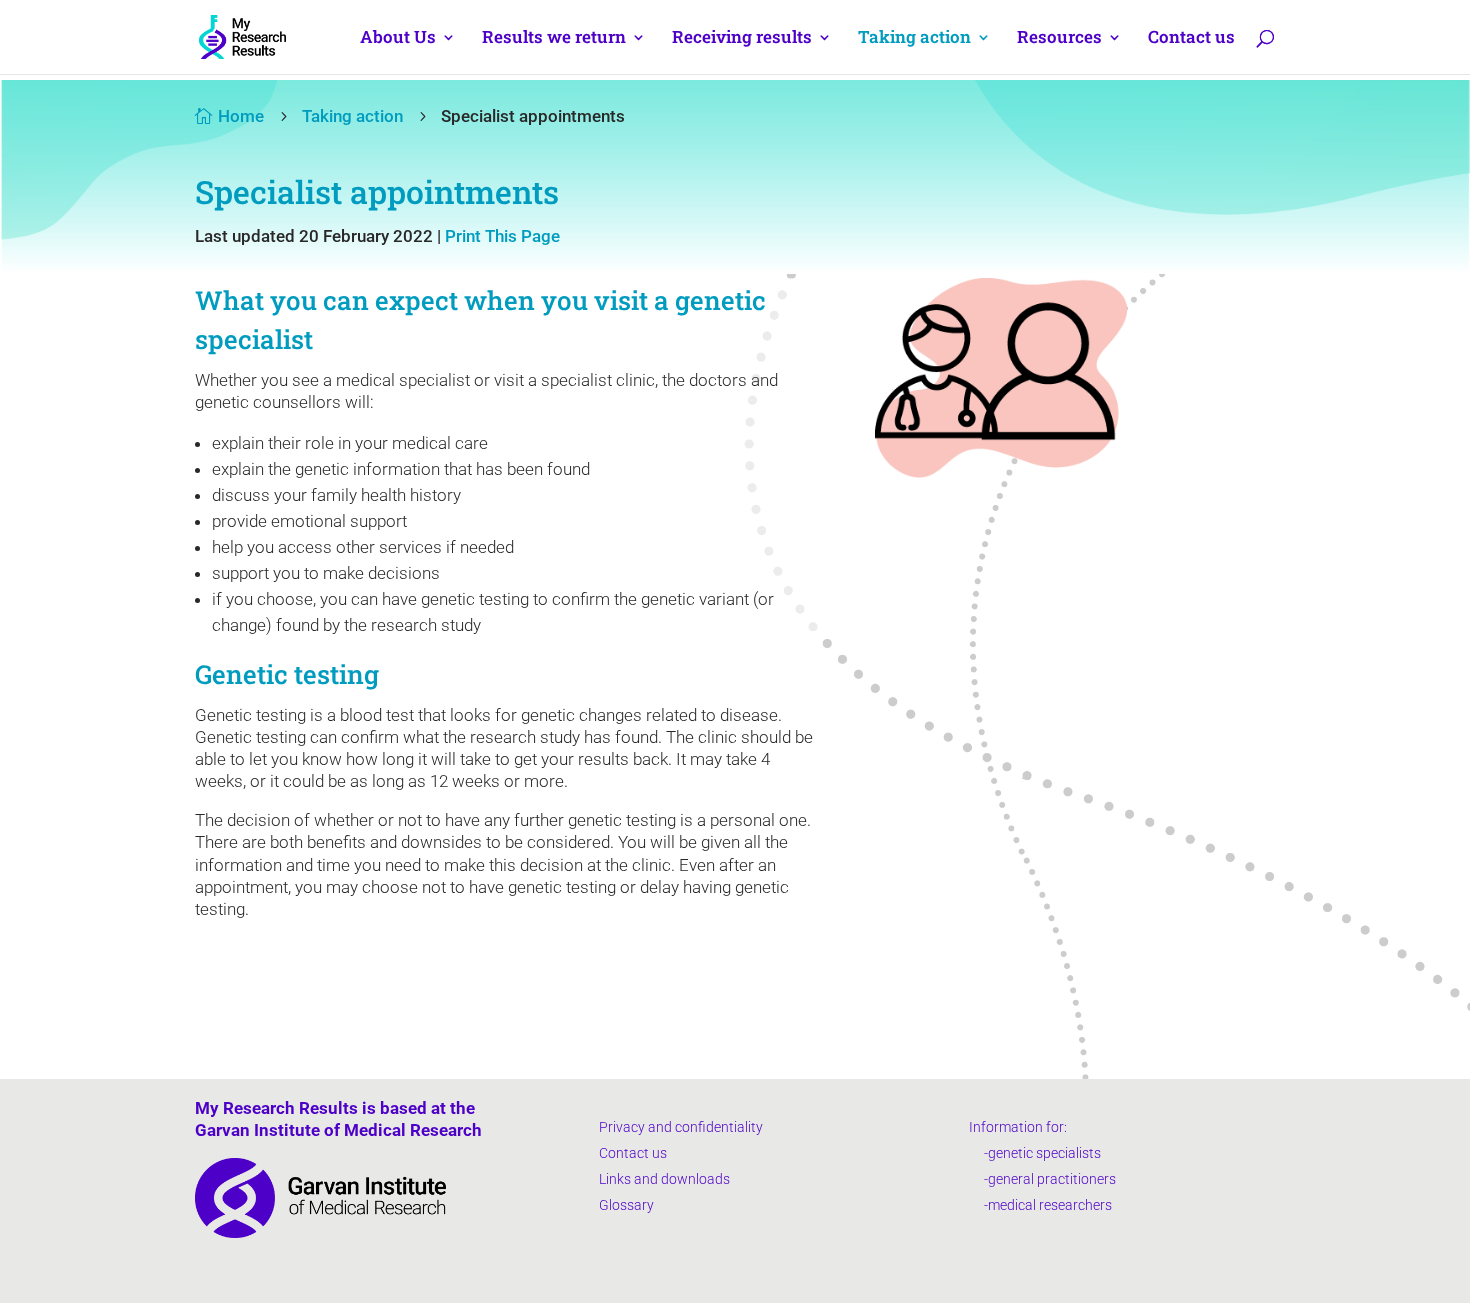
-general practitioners (1042, 1179)
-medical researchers (1040, 1205)
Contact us (1191, 39)
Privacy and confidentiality (681, 1127)
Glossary (626, 1205)
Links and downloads (664, 1179)
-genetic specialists (1035, 1153)
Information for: (1018, 1127)
